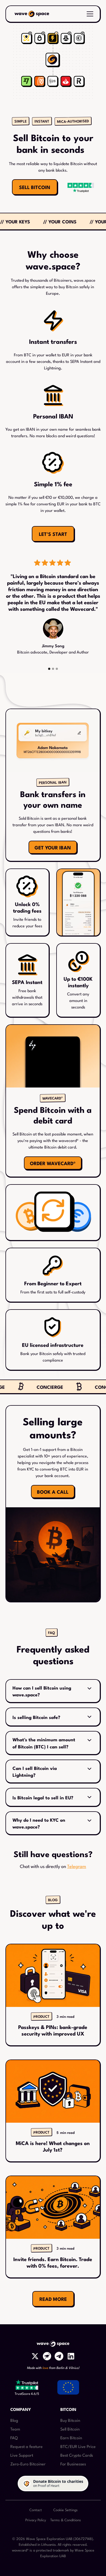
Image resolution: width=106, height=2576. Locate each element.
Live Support (22, 2455)
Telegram (77, 1866)
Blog (14, 2420)
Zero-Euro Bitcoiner (28, 2464)
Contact (36, 2510)
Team (15, 2429)
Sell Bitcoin (70, 2429)
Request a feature (26, 2446)
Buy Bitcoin (70, 2420)
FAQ (14, 2437)
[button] (89, 14)
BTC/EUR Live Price (78, 2446)
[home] (32, 14)
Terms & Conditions (66, 2520)
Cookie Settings (66, 2510)
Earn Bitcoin (71, 2437)
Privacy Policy (36, 2520)
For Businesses (73, 2464)
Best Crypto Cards (77, 2455)
